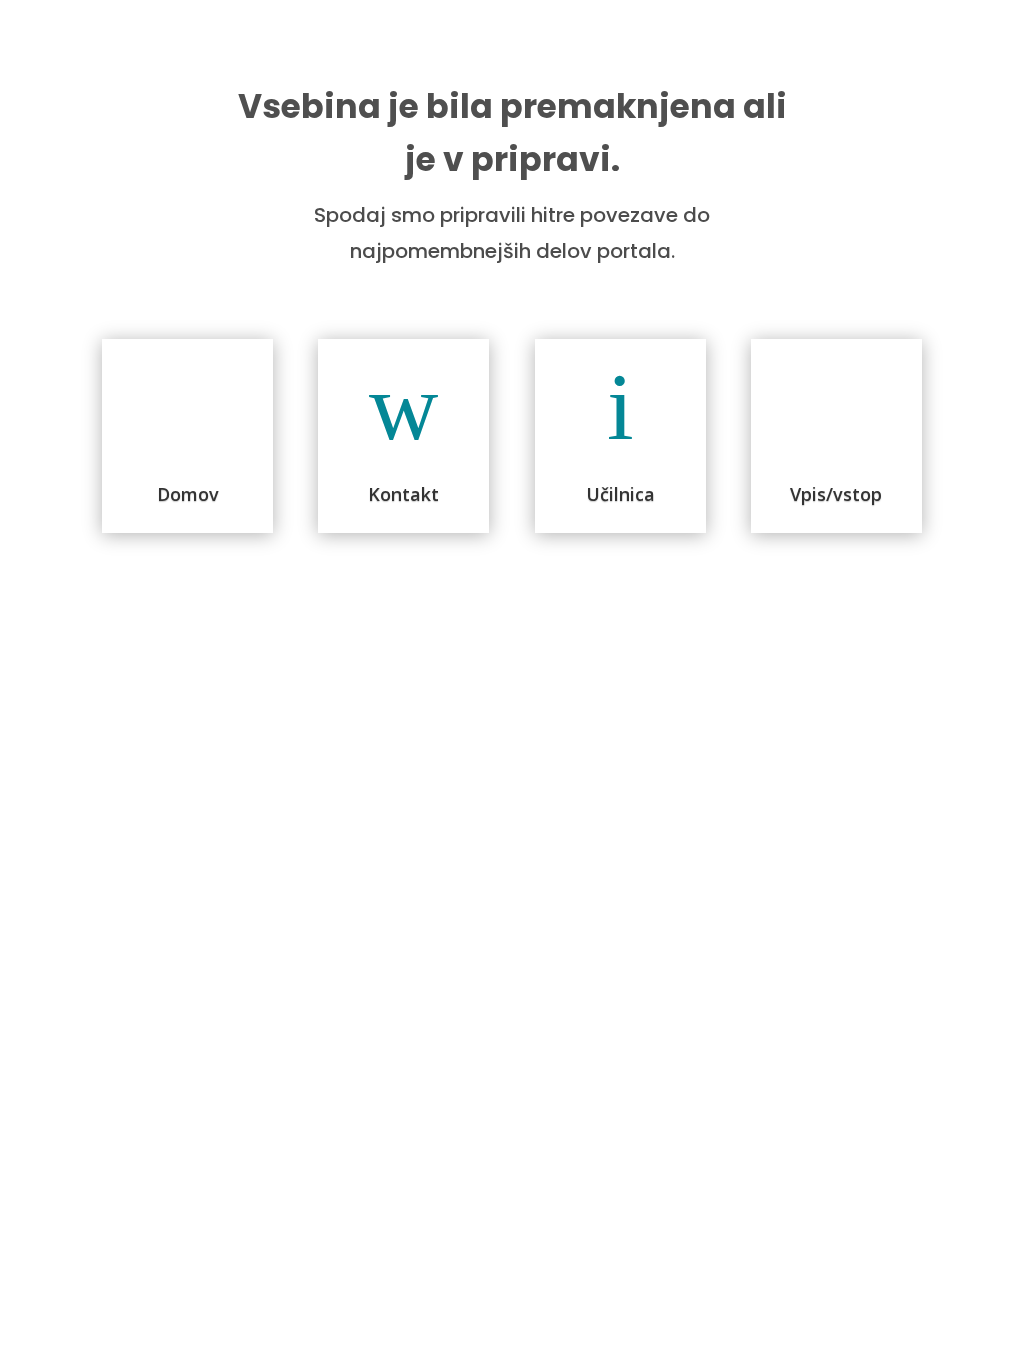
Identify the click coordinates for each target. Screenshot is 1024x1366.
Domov (188, 494)
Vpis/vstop (836, 494)
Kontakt (403, 494)
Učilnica (620, 494)
